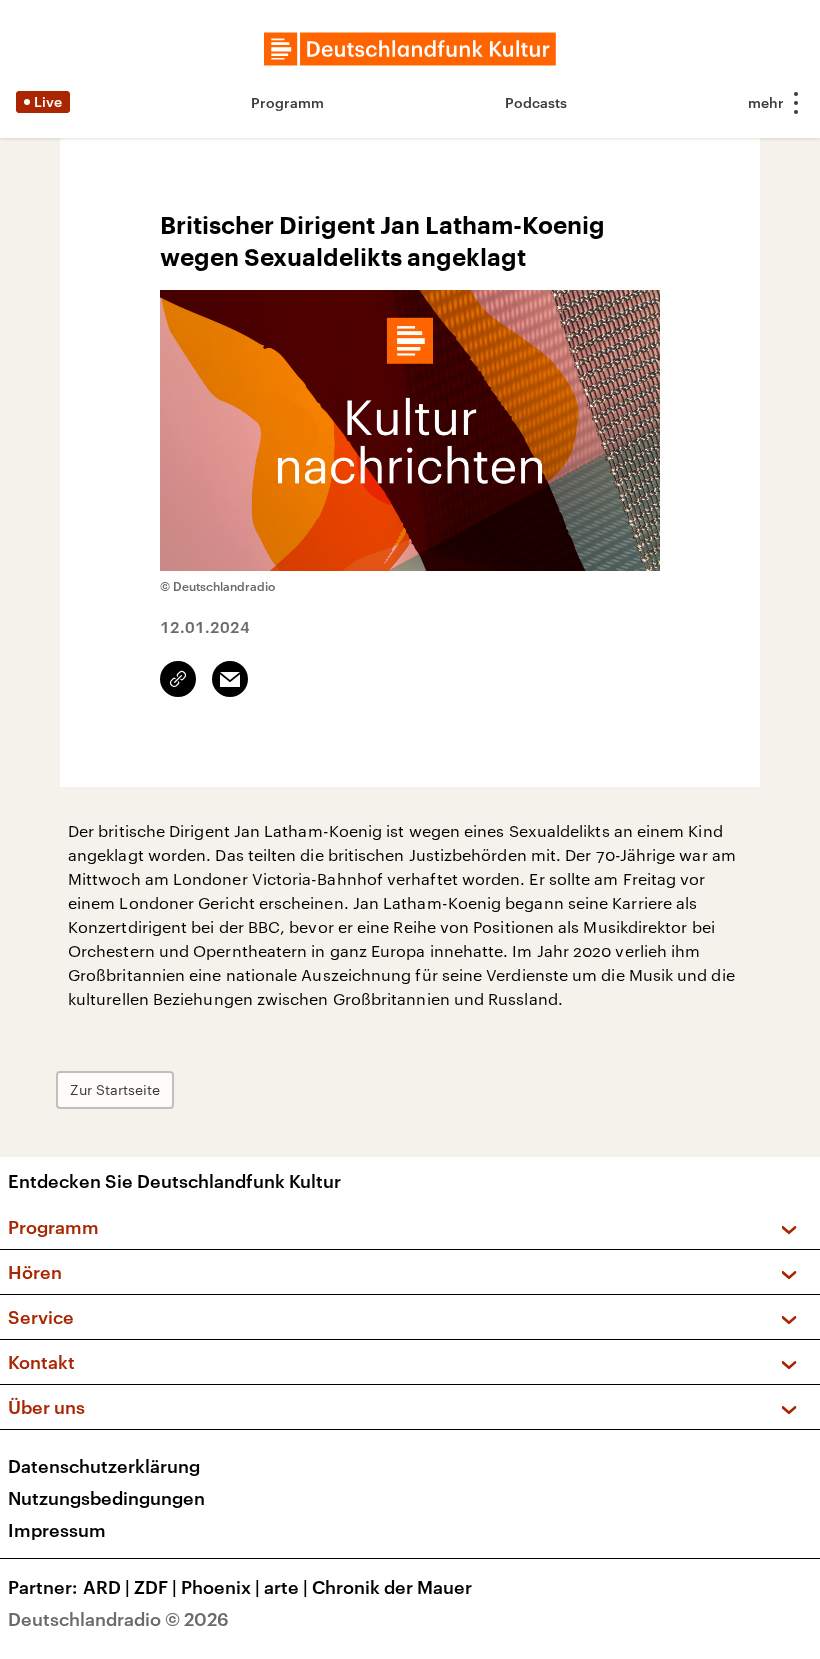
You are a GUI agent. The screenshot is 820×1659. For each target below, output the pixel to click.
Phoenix (220, 1587)
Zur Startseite (115, 1089)
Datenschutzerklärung (104, 1466)
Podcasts (536, 102)
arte (286, 1587)
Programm (287, 102)
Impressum (57, 1530)
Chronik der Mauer (392, 1587)
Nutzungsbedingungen (106, 1498)
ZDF (155, 1587)
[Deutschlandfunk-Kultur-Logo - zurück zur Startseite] (410, 49)
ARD (106, 1587)
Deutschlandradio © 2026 (118, 1619)
